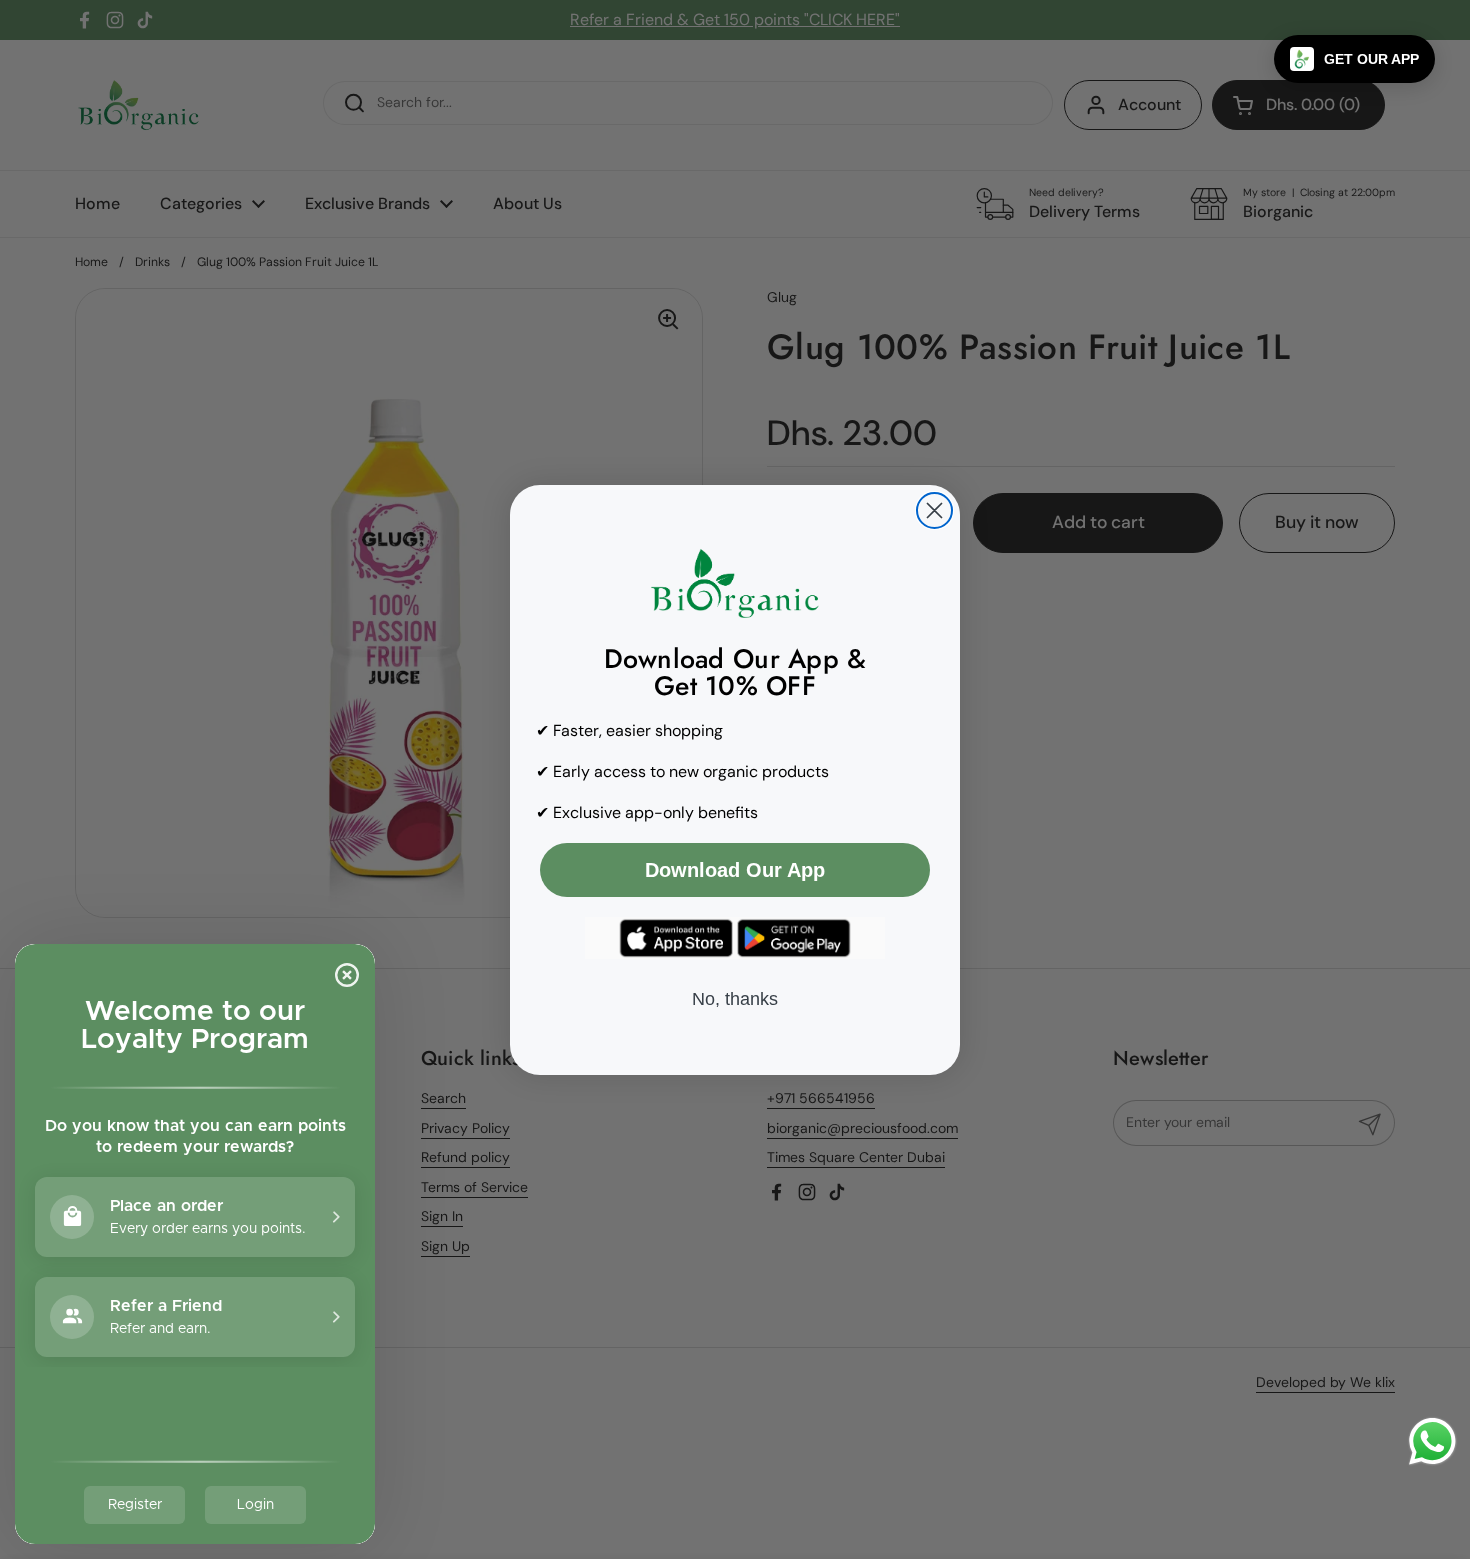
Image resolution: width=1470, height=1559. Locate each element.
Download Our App (735, 870)
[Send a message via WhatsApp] (1432, 1441)
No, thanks (735, 999)
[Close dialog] (934, 510)
